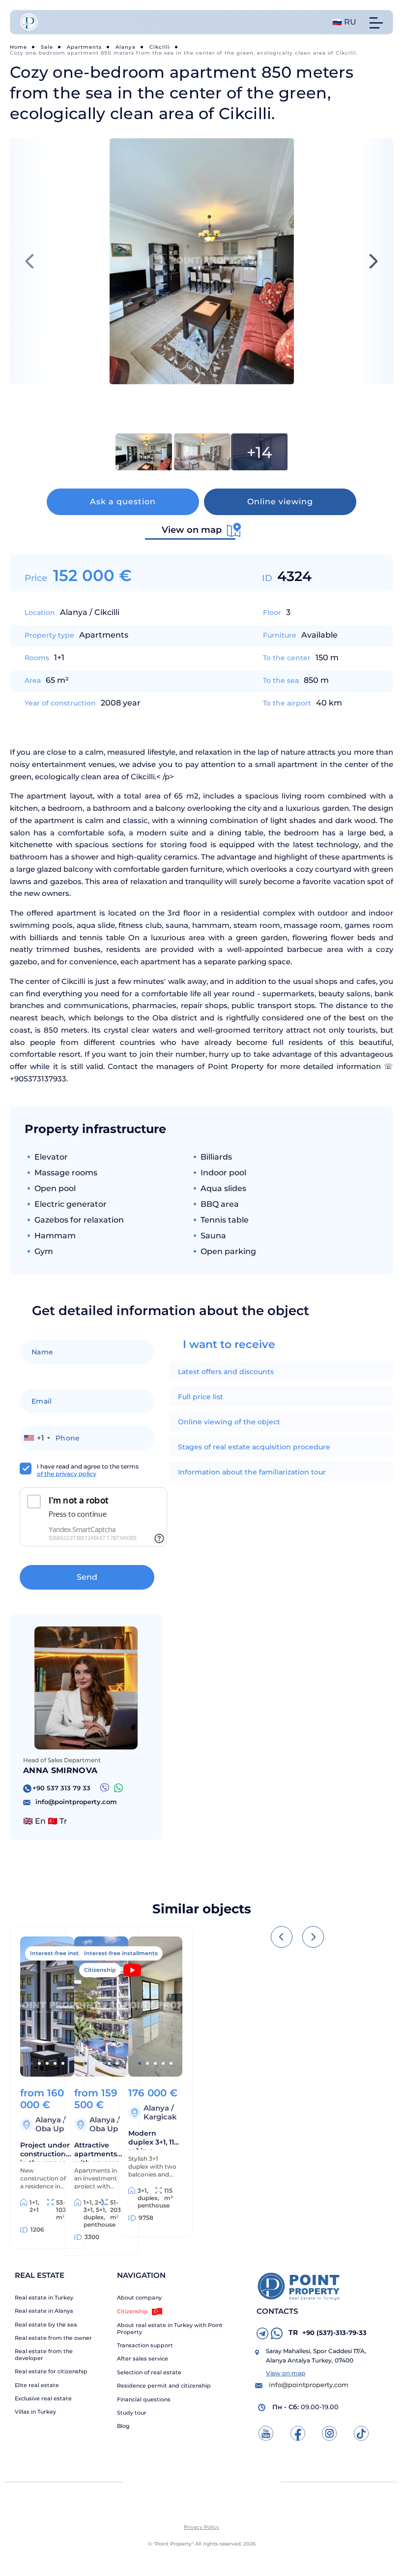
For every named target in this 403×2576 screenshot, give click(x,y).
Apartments (84, 47)
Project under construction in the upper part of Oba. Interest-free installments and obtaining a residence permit (46, 2151)
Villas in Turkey (35, 2412)
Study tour (132, 2413)
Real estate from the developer (44, 2355)
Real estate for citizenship (51, 2372)
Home (18, 47)
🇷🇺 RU (344, 22)
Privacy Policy (201, 2527)
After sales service (143, 2359)
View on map (286, 2373)
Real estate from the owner (53, 2338)
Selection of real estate (149, 2373)
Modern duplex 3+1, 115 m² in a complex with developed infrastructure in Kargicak (153, 2139)
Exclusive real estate (43, 2399)
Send (87, 1577)
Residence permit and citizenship (164, 2386)
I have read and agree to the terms (88, 1470)
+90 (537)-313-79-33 (328, 2332)
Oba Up (50, 2129)
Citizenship (132, 2311)
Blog (123, 2426)
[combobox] (37, 1438)
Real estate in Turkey (44, 2298)
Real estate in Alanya (44, 2311)
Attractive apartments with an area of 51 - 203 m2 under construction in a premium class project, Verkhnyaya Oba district (99, 2151)
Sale (47, 47)
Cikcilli (160, 47)
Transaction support (145, 2346)
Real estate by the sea (46, 2325)
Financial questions (144, 2400)
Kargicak (160, 2117)
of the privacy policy (67, 1474)
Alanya (126, 47)
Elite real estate (37, 2385)
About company (139, 2298)
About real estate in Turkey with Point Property (170, 2329)
